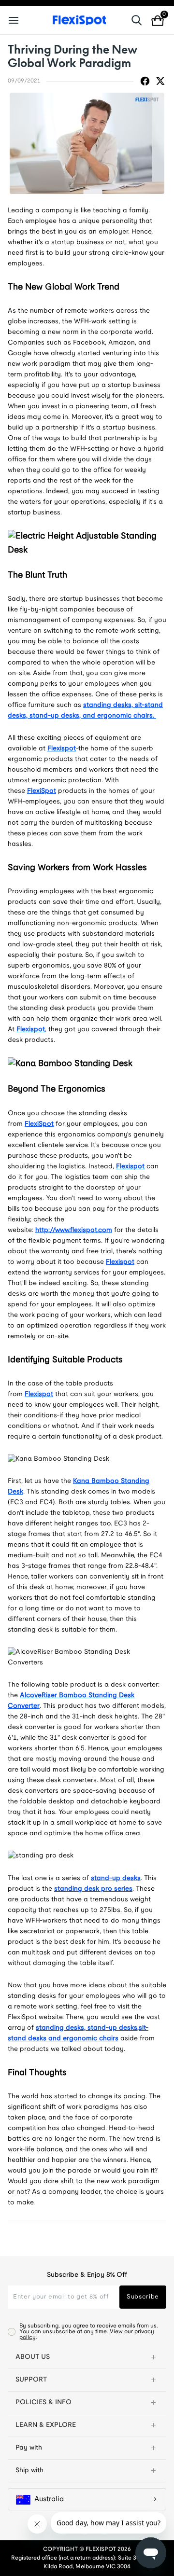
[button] (87, 2357)
